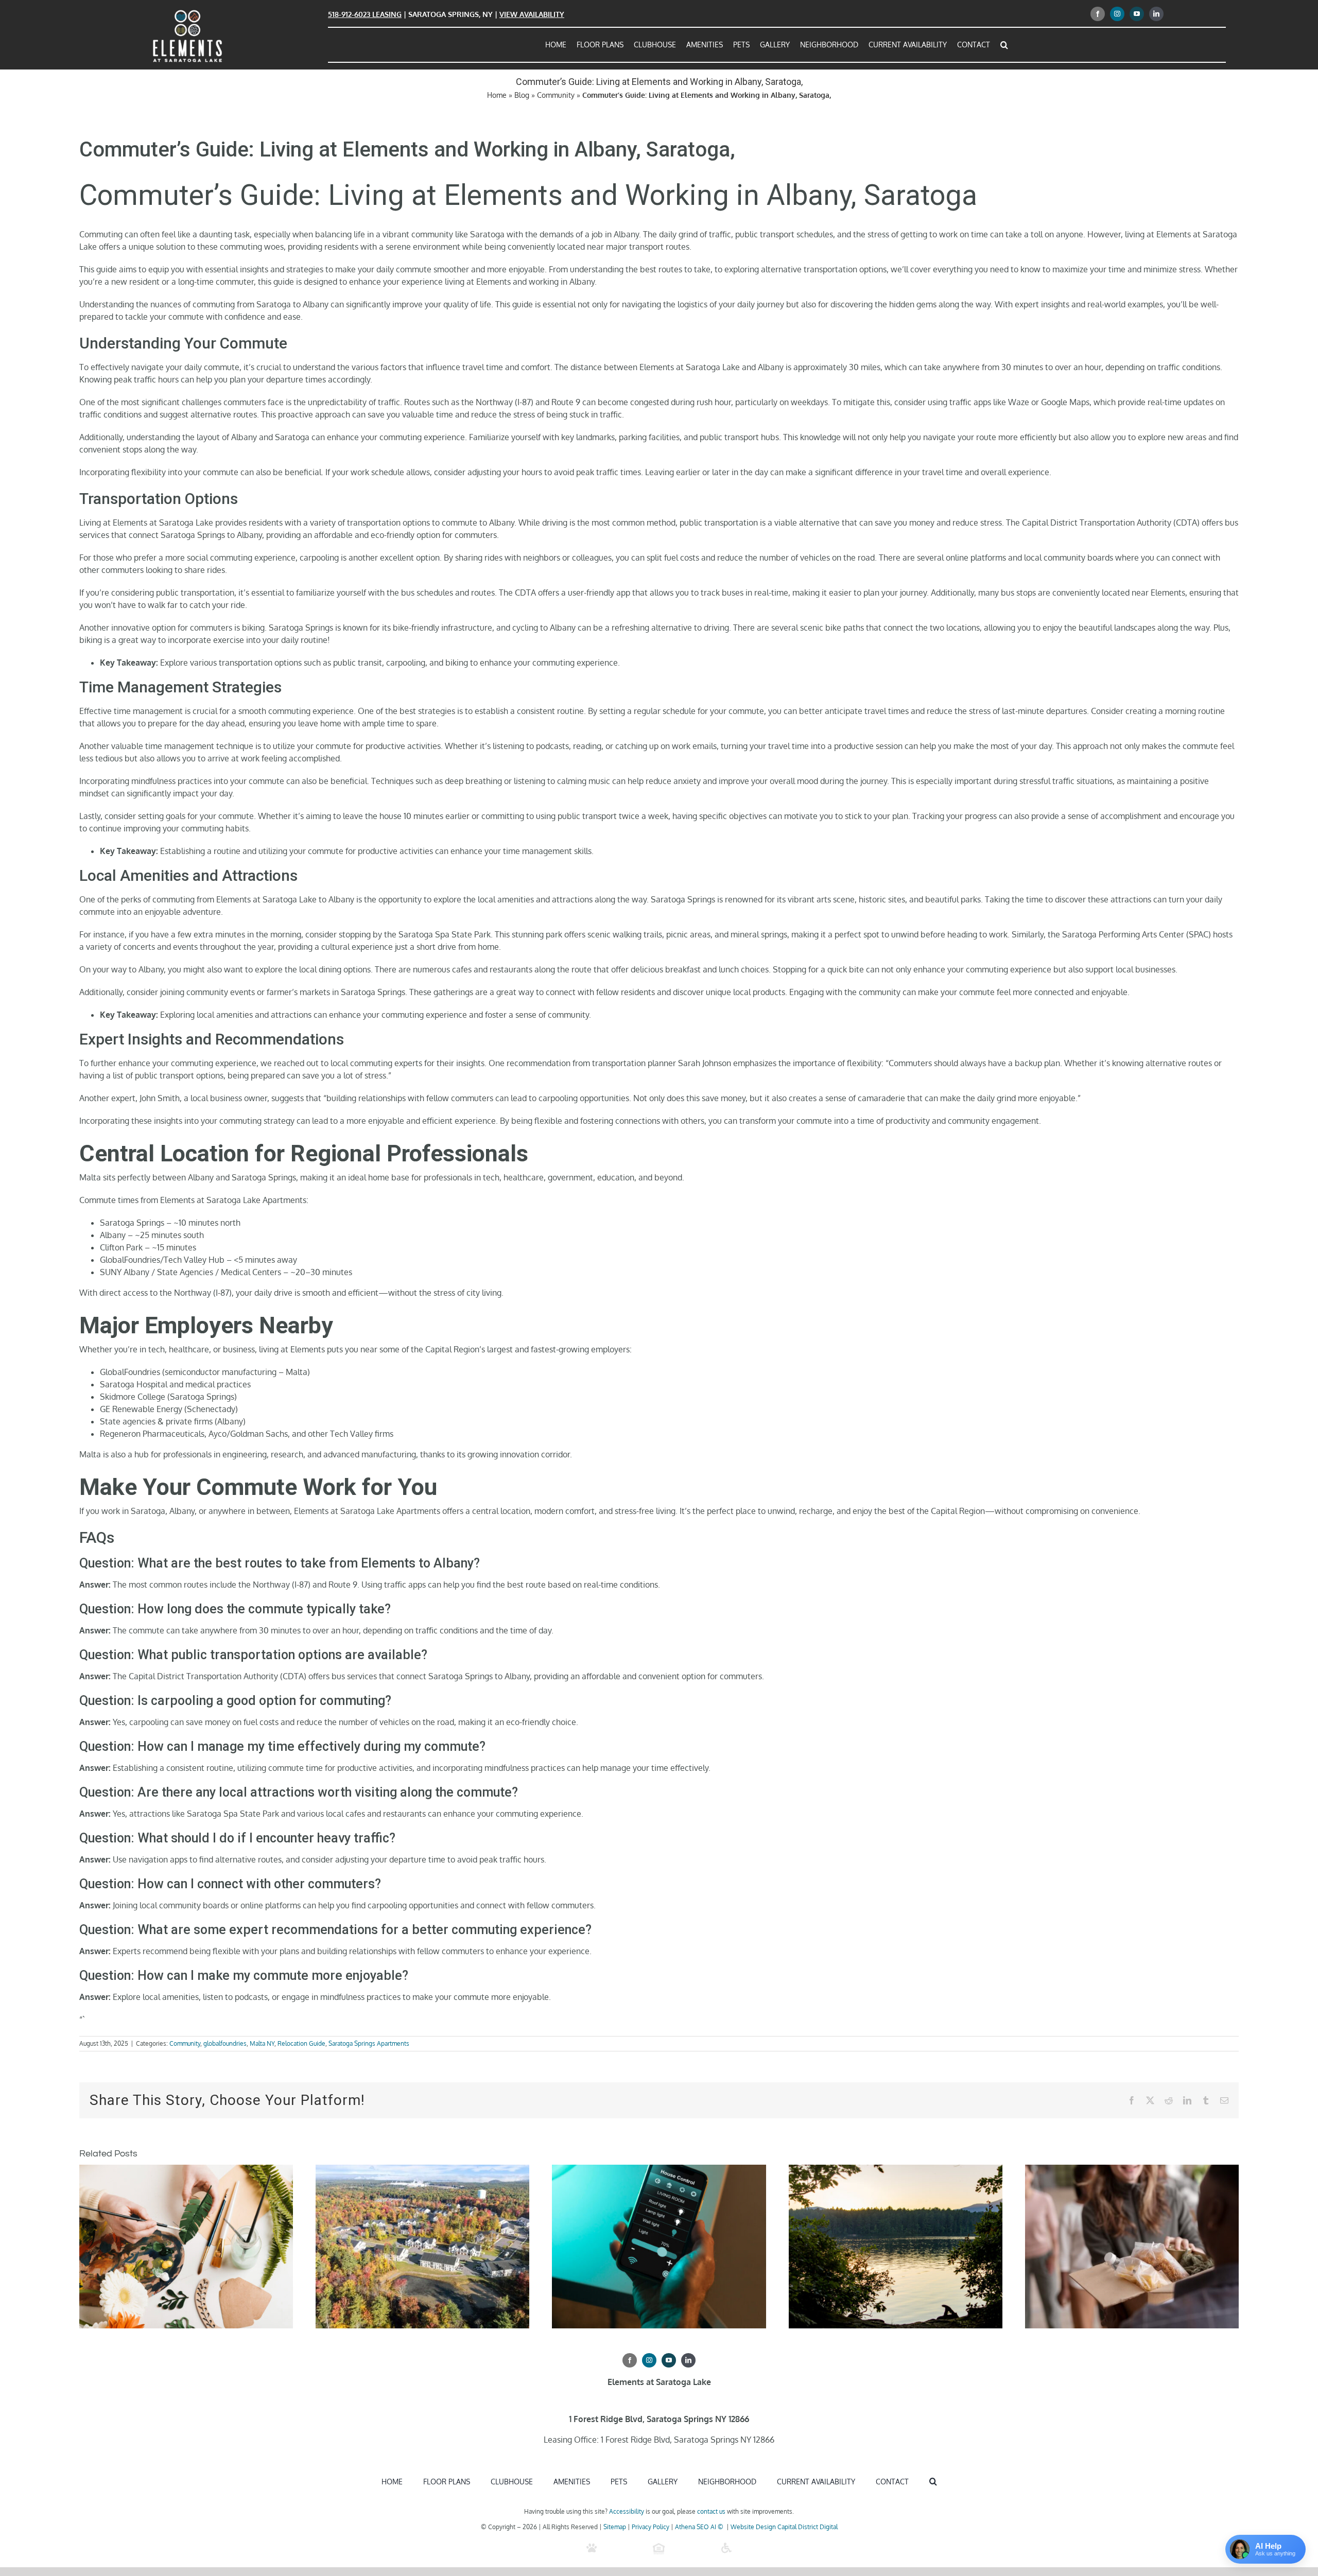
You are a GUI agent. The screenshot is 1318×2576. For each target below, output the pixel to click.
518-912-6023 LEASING (365, 14)
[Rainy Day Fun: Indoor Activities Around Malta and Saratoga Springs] (186, 2170)
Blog (522, 95)
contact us (711, 2511)
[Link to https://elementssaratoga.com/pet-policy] (592, 2548)
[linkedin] (1156, 14)
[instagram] (1117, 14)
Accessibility (627, 2511)
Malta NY (262, 2043)
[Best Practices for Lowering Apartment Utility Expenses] (659, 2170)
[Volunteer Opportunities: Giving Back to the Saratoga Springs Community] (1132, 2170)
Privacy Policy (651, 2527)
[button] (1004, 45)
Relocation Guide (301, 2043)
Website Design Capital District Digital (784, 2527)
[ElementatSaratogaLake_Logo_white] (187, 12)
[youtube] (1137, 14)
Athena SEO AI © (700, 2527)
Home (497, 95)
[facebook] (1098, 14)
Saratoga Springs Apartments (369, 2043)
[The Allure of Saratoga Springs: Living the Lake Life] (896, 2170)
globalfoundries (225, 2043)
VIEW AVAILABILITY (532, 14)
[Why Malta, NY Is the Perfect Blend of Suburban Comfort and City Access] (422, 2170)
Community (556, 95)
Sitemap (615, 2527)
